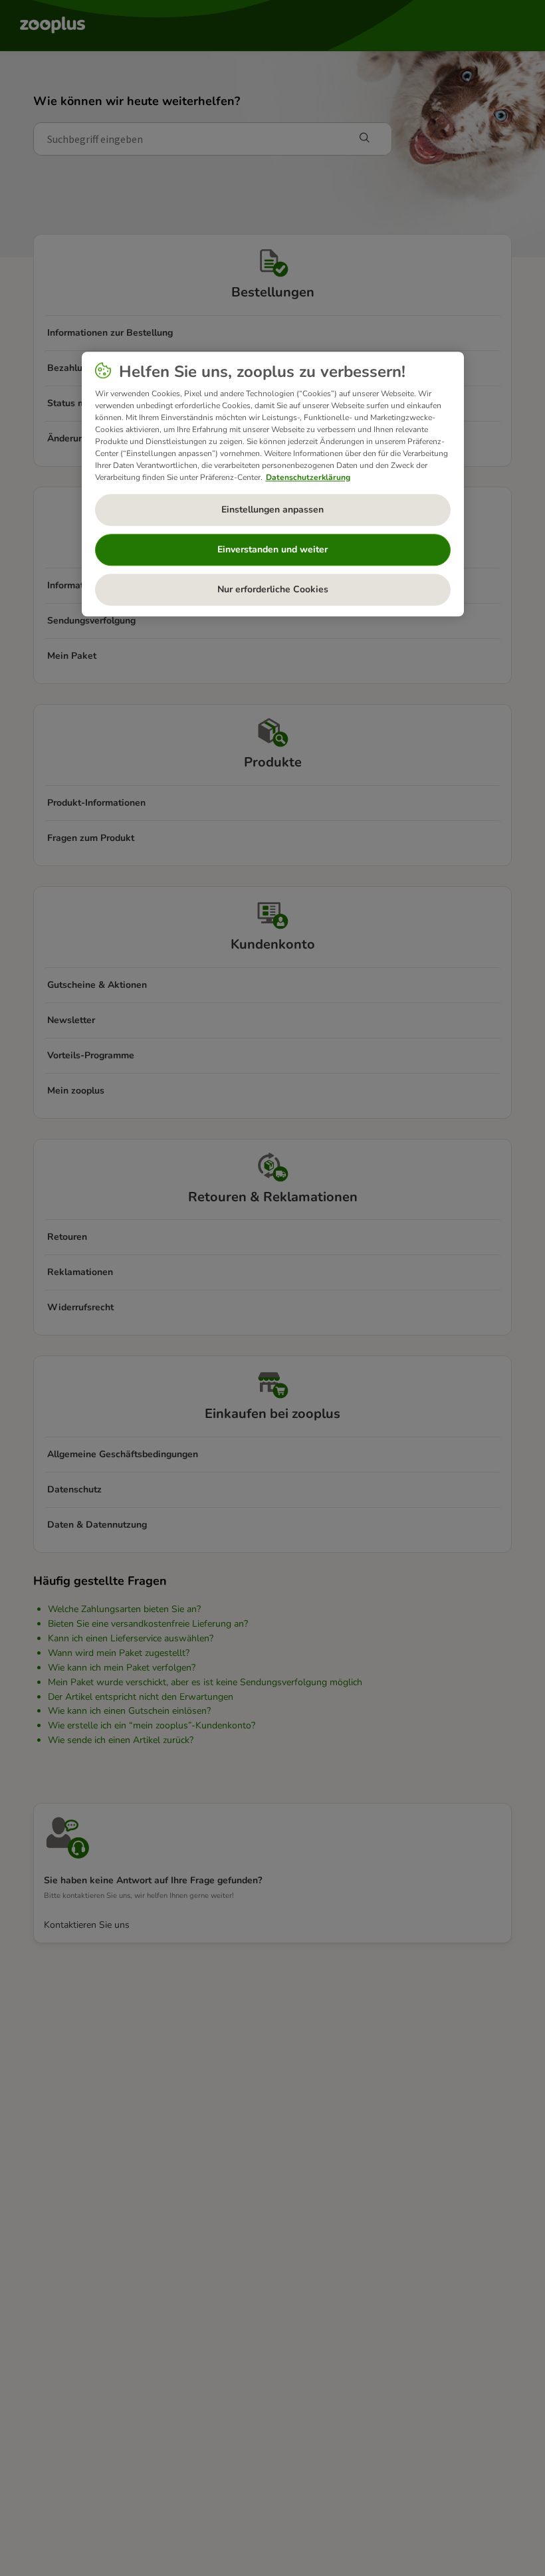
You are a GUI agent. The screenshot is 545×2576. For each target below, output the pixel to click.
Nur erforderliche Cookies (273, 590)
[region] (273, 485)
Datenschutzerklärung (308, 477)
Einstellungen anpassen (272, 510)
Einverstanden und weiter (272, 550)
